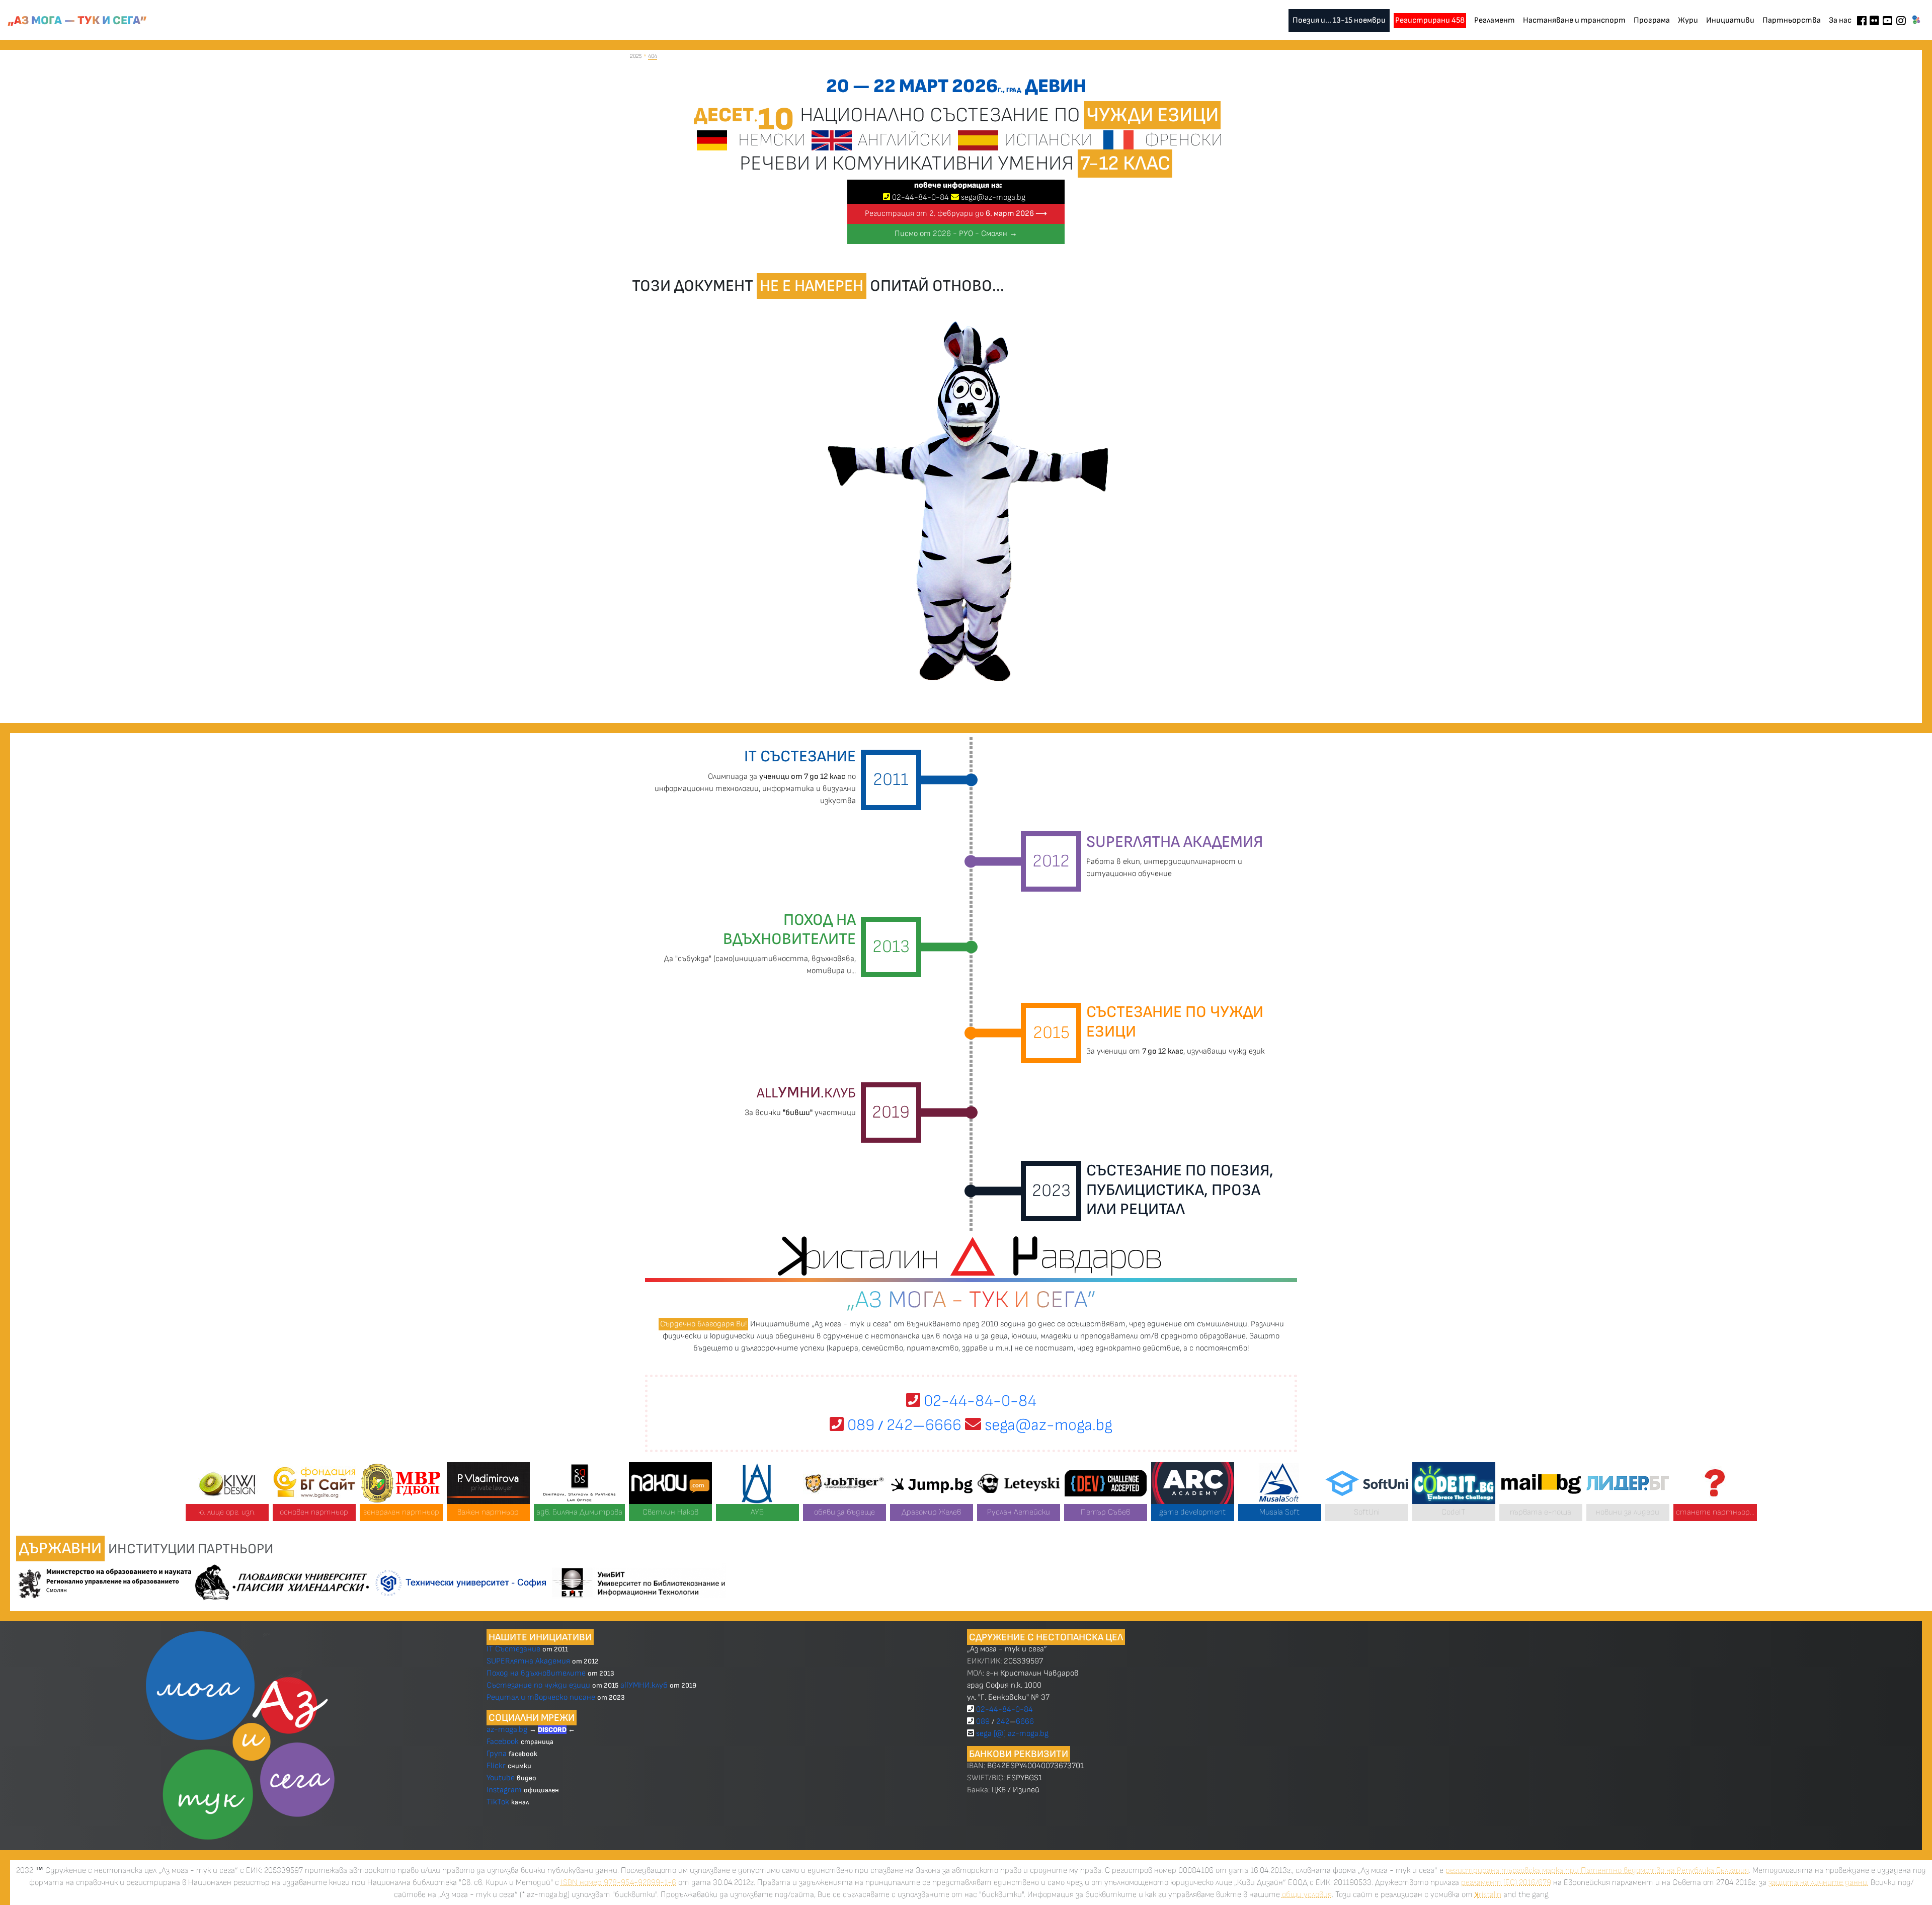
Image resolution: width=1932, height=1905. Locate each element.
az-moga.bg (508, 1730)
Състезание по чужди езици (538, 1685)
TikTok (498, 1802)
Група (497, 1754)
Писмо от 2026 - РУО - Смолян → (956, 234)
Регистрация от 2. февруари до (956, 214)
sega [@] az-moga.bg (1012, 1734)
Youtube (501, 1778)
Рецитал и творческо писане (541, 1697)
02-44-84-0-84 (978, 1401)
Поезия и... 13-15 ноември (1339, 20)
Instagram (504, 1790)
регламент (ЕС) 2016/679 (1506, 1883)
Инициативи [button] (1730, 20)
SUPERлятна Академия (528, 1661)
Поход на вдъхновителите (536, 1673)
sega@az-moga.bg (993, 197)
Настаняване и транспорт (1574, 20)
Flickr (496, 1766)
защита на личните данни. (1819, 1883)
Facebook (504, 1742)
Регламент (1495, 20)
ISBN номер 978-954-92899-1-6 (619, 1883)
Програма (1652, 20)
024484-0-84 (920, 197)
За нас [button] (1840, 20)
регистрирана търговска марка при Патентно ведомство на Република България (1597, 1871)
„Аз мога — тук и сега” (77, 21)
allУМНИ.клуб (644, 1685)
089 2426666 (903, 1425)
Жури (1688, 20)
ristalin (1488, 1895)
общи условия (1307, 1895)
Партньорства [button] (1792, 20)
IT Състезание (513, 1649)
